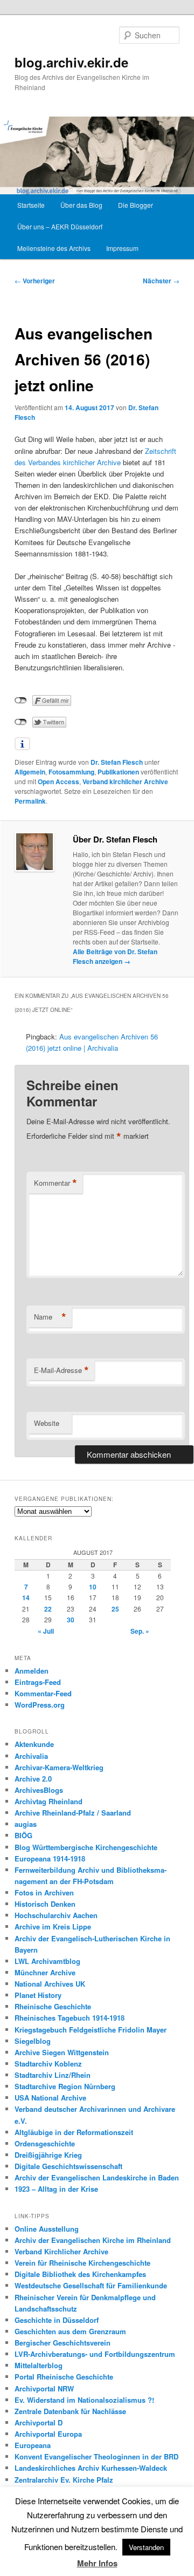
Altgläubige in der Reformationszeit (74, 2132)
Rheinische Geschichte (53, 2006)
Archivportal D (39, 2422)
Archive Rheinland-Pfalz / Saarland (73, 1813)
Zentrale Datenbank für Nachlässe (70, 2411)
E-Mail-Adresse (61, 1370)
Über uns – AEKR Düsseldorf (60, 226)
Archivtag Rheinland (48, 1801)
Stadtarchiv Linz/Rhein (53, 2075)
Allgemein (30, 772)
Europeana (33, 2445)
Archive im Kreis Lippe (53, 1926)
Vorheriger (35, 281)
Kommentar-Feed (43, 1693)
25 (115, 1609)
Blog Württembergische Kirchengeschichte (86, 1847)
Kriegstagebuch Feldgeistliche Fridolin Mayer (91, 2030)
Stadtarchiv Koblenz (48, 2064)
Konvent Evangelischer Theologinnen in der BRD (96, 2456)
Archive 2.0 (33, 1779)
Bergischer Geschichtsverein (63, 2343)
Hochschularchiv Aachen (56, 1915)
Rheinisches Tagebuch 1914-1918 (70, 2018)
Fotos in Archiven (44, 1892)
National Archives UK (50, 1984)
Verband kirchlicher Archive (125, 781)
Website (47, 1423)
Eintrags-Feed (38, 1682)
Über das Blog (81, 205)
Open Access (58, 781)
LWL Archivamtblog (47, 1961)
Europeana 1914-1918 (50, 1858)
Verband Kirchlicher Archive (61, 2251)
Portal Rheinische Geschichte (64, 2377)
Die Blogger (136, 205)
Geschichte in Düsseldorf (57, 2320)
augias (26, 1824)
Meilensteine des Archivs (54, 248)
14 (26, 1598)
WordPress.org (40, 1705)
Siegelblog (33, 2041)
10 (93, 1587)
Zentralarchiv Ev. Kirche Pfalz (64, 2480)
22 (48, 1609)
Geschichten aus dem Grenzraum (70, 2331)
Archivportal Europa (48, 2434)
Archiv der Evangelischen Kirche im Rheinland (93, 2240)
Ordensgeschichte (45, 2143)
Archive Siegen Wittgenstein (62, 2052)
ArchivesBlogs (39, 1790)
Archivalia (31, 1756)
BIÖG (23, 1835)
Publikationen (118, 772)
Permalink (30, 801)
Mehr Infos (97, 2563)
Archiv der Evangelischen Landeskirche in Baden (97, 2177)
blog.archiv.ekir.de (71, 62)
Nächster (161, 281)
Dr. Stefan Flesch (117, 762)
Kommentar (56, 1183)
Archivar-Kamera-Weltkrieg (59, 1767)
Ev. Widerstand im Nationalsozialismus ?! (84, 2400)
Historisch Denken (45, 1904)
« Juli (46, 1631)
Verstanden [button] (146, 2547)
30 (71, 1620)
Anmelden (32, 1671)
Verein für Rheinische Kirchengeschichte (82, 2263)
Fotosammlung (71, 772)
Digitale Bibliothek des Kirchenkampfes (80, 2274)
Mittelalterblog (39, 2365)
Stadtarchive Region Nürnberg (65, 2086)
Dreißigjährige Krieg (48, 2155)
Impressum (122, 248)
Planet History (38, 1995)
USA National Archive (50, 2098)
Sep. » (140, 1631)
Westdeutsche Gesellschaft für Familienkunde (91, 2285)
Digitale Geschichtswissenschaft (68, 2166)
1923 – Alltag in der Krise (56, 2189)
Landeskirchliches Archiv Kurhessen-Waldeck (91, 2468)
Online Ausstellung (47, 2229)
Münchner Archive (45, 1972)
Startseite (31, 205)
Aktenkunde (34, 1744)
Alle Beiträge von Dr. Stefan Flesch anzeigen (115, 956)
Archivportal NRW (44, 2388)
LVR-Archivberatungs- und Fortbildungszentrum (95, 2354)
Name (50, 1317)
